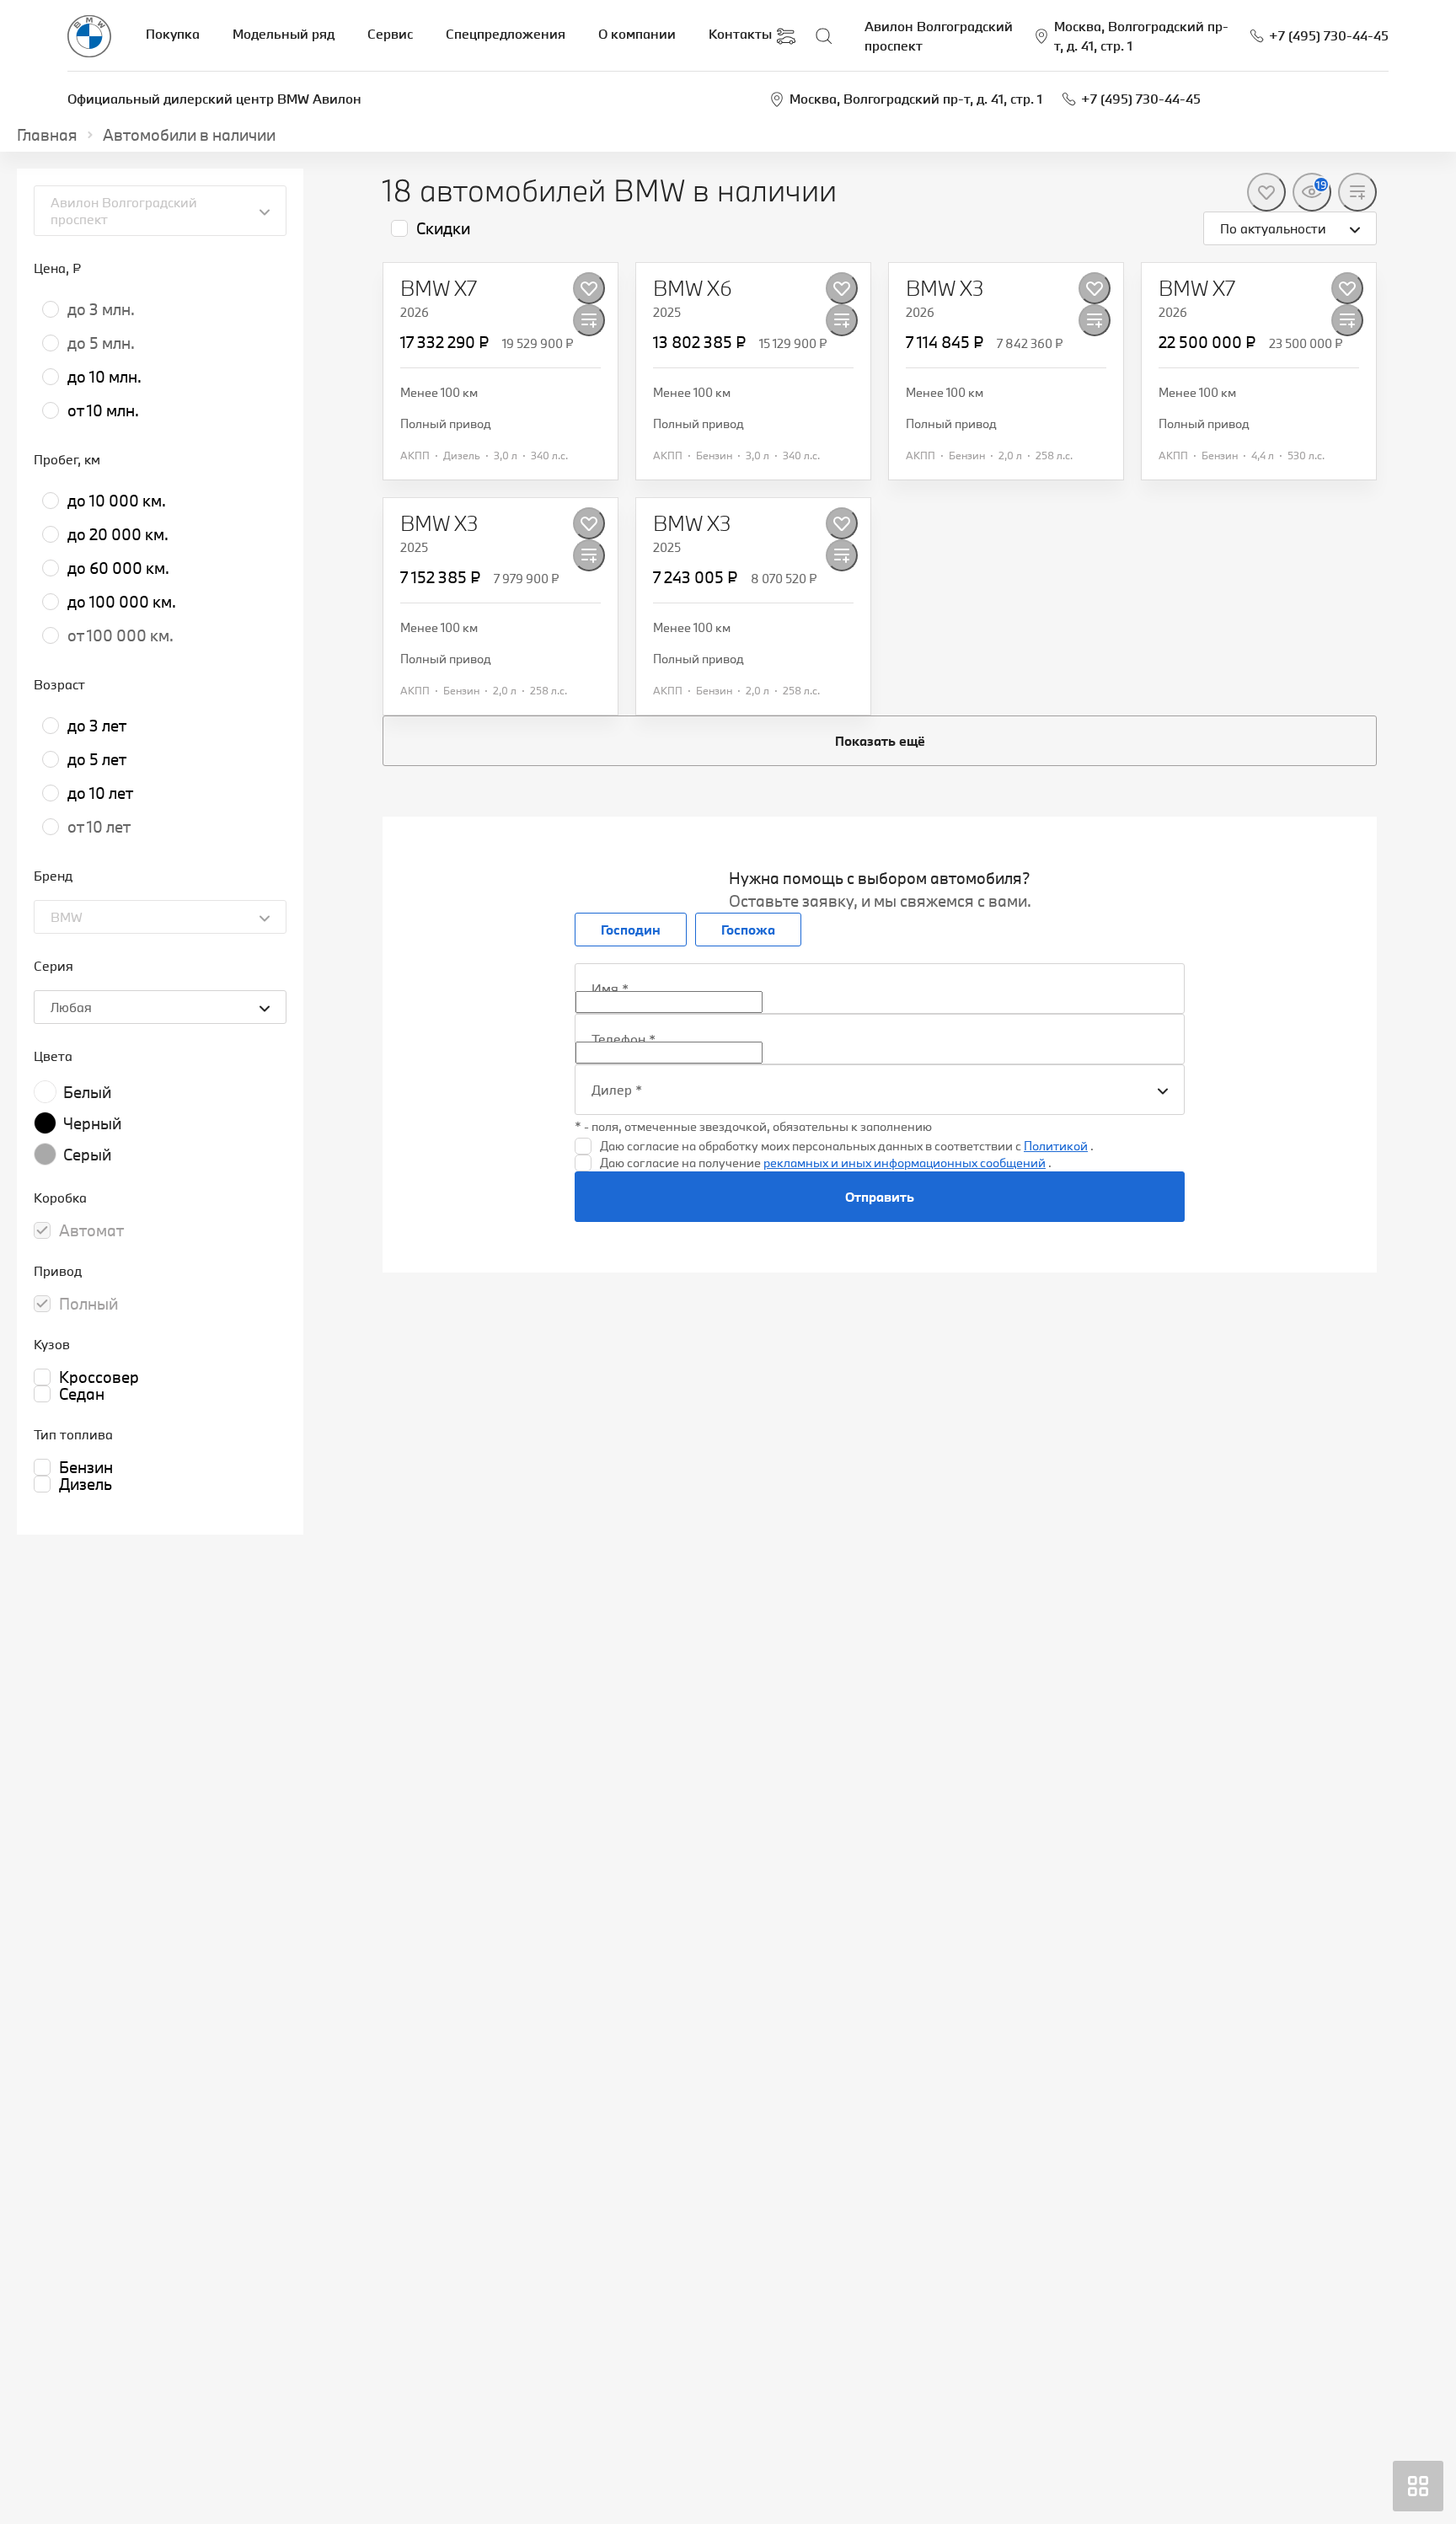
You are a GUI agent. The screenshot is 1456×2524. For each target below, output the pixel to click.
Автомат (91, 1230)
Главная (47, 135)
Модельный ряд (284, 34)
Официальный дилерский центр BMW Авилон (214, 99)
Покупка (173, 34)
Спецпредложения (506, 34)
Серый (87, 1155)
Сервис (390, 34)
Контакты (740, 34)
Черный (92, 1123)
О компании (637, 34)
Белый (87, 1092)
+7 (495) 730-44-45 (1141, 99)
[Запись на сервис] (786, 36)
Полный (88, 1304)
